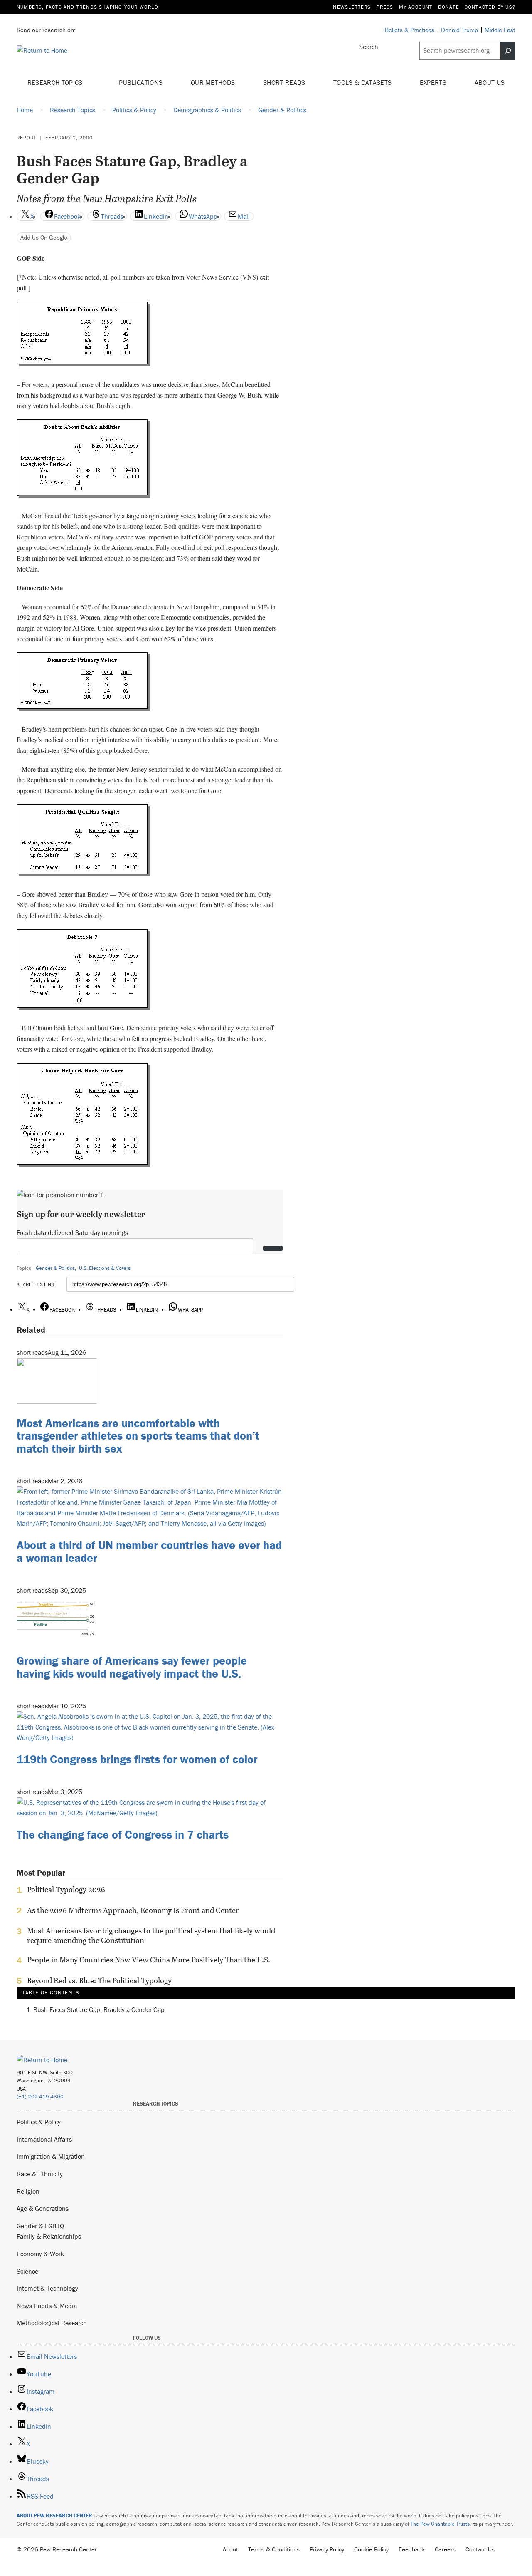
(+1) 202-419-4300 (40, 2097)
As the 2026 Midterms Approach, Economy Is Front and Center (133, 1910)
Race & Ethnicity (40, 2174)
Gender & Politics (55, 1268)
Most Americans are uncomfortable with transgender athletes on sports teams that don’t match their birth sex (138, 1436)
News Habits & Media (47, 2306)
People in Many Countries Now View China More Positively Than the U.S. (149, 1960)
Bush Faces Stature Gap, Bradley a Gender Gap (99, 2009)
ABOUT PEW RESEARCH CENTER (54, 2515)
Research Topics (56, 82)
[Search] (508, 51)
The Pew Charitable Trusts (440, 2524)
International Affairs (44, 2139)
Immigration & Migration (51, 2156)
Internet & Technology (47, 2288)
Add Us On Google (44, 237)
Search (369, 47)
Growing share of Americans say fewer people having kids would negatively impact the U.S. (132, 1667)
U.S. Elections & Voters (105, 1268)
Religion (28, 2191)
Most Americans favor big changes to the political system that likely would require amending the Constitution (151, 1935)
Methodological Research (52, 2323)
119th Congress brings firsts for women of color (137, 1759)
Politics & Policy (39, 2122)
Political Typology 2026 (66, 1890)
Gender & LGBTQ (40, 2226)
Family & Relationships (49, 2236)
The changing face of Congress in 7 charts (123, 1834)
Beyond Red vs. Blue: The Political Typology (99, 1981)
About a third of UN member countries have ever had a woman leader (149, 1551)
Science (27, 2271)
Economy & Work (40, 2254)
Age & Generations (43, 2208)
